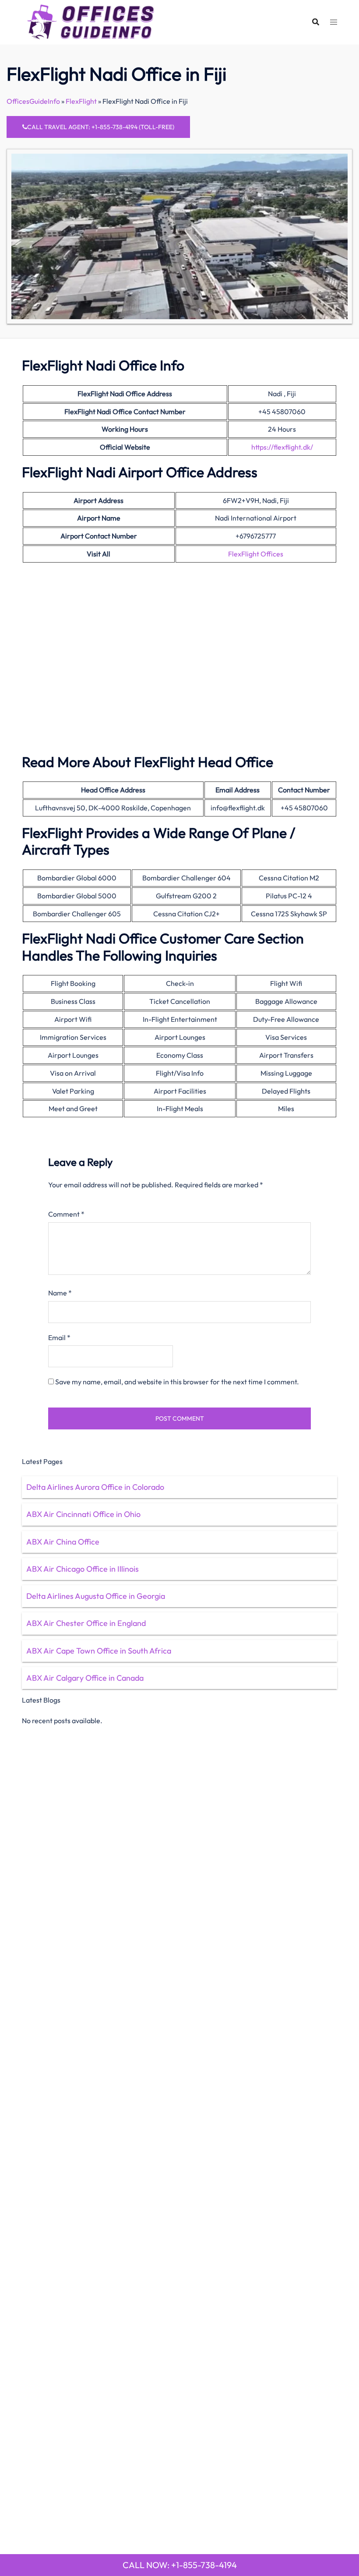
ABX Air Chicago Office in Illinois (83, 1569)
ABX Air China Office (63, 1542)
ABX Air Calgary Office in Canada (85, 1678)
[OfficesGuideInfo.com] (91, 21)
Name (60, 1293)
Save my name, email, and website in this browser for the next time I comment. (177, 1382)
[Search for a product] (316, 22)
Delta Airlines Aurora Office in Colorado (95, 1487)
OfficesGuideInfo (33, 101)
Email (59, 1337)
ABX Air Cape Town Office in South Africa (99, 1651)
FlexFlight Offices (256, 554)
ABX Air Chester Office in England (86, 1623)
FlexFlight (81, 101)
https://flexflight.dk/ (282, 447)
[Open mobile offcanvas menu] (334, 22)
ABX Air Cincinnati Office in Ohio (83, 1514)
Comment (66, 1214)
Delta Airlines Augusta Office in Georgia (96, 1596)
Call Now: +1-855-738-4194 (180, 2565)
